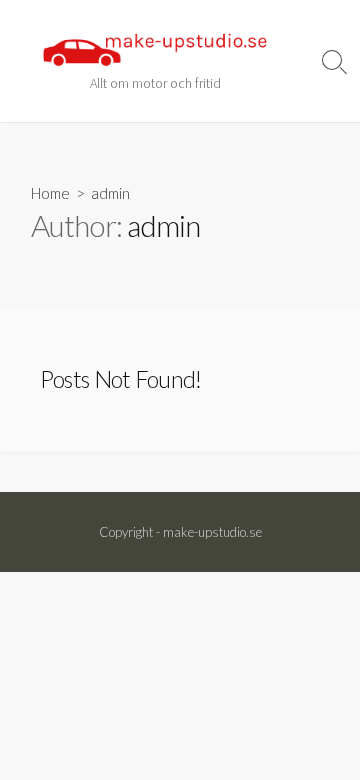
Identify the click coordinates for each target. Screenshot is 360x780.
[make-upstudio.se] (155, 50)
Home (50, 193)
